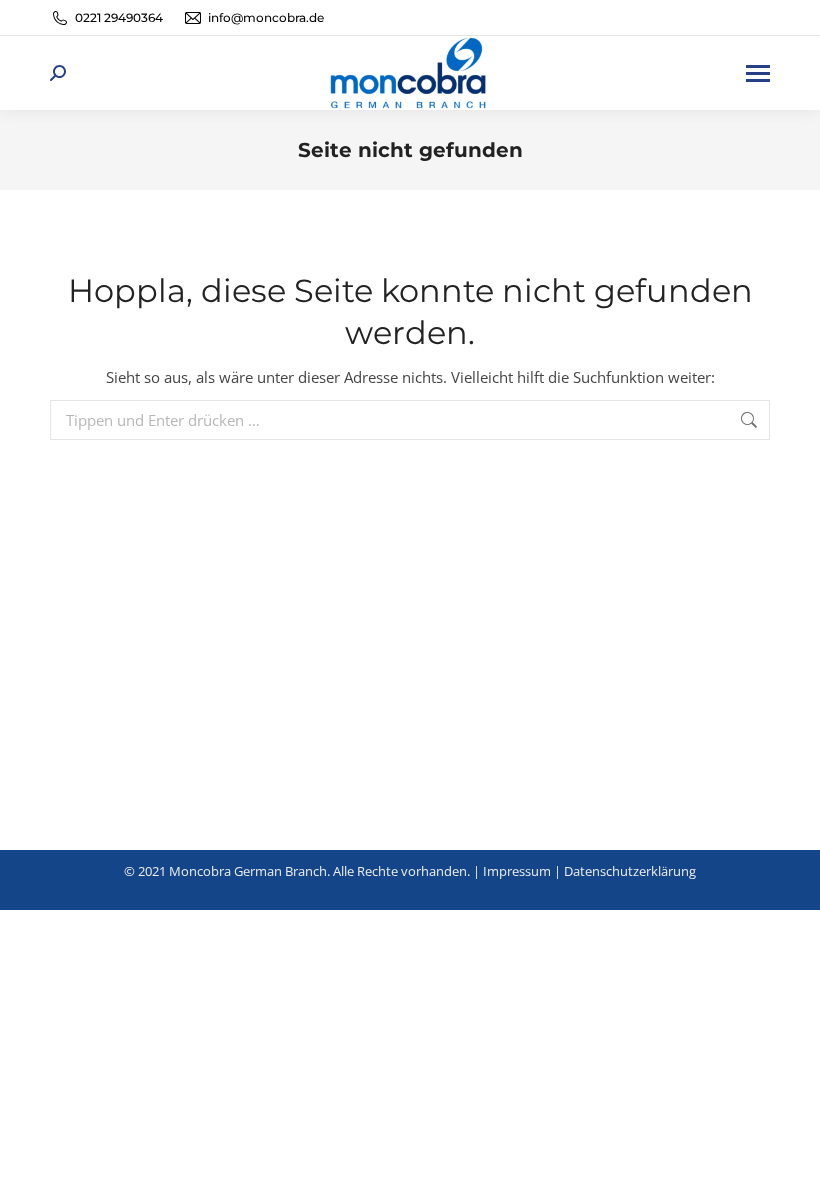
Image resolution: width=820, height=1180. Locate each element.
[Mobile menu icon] (758, 73)
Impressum (517, 871)
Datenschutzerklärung (630, 871)
